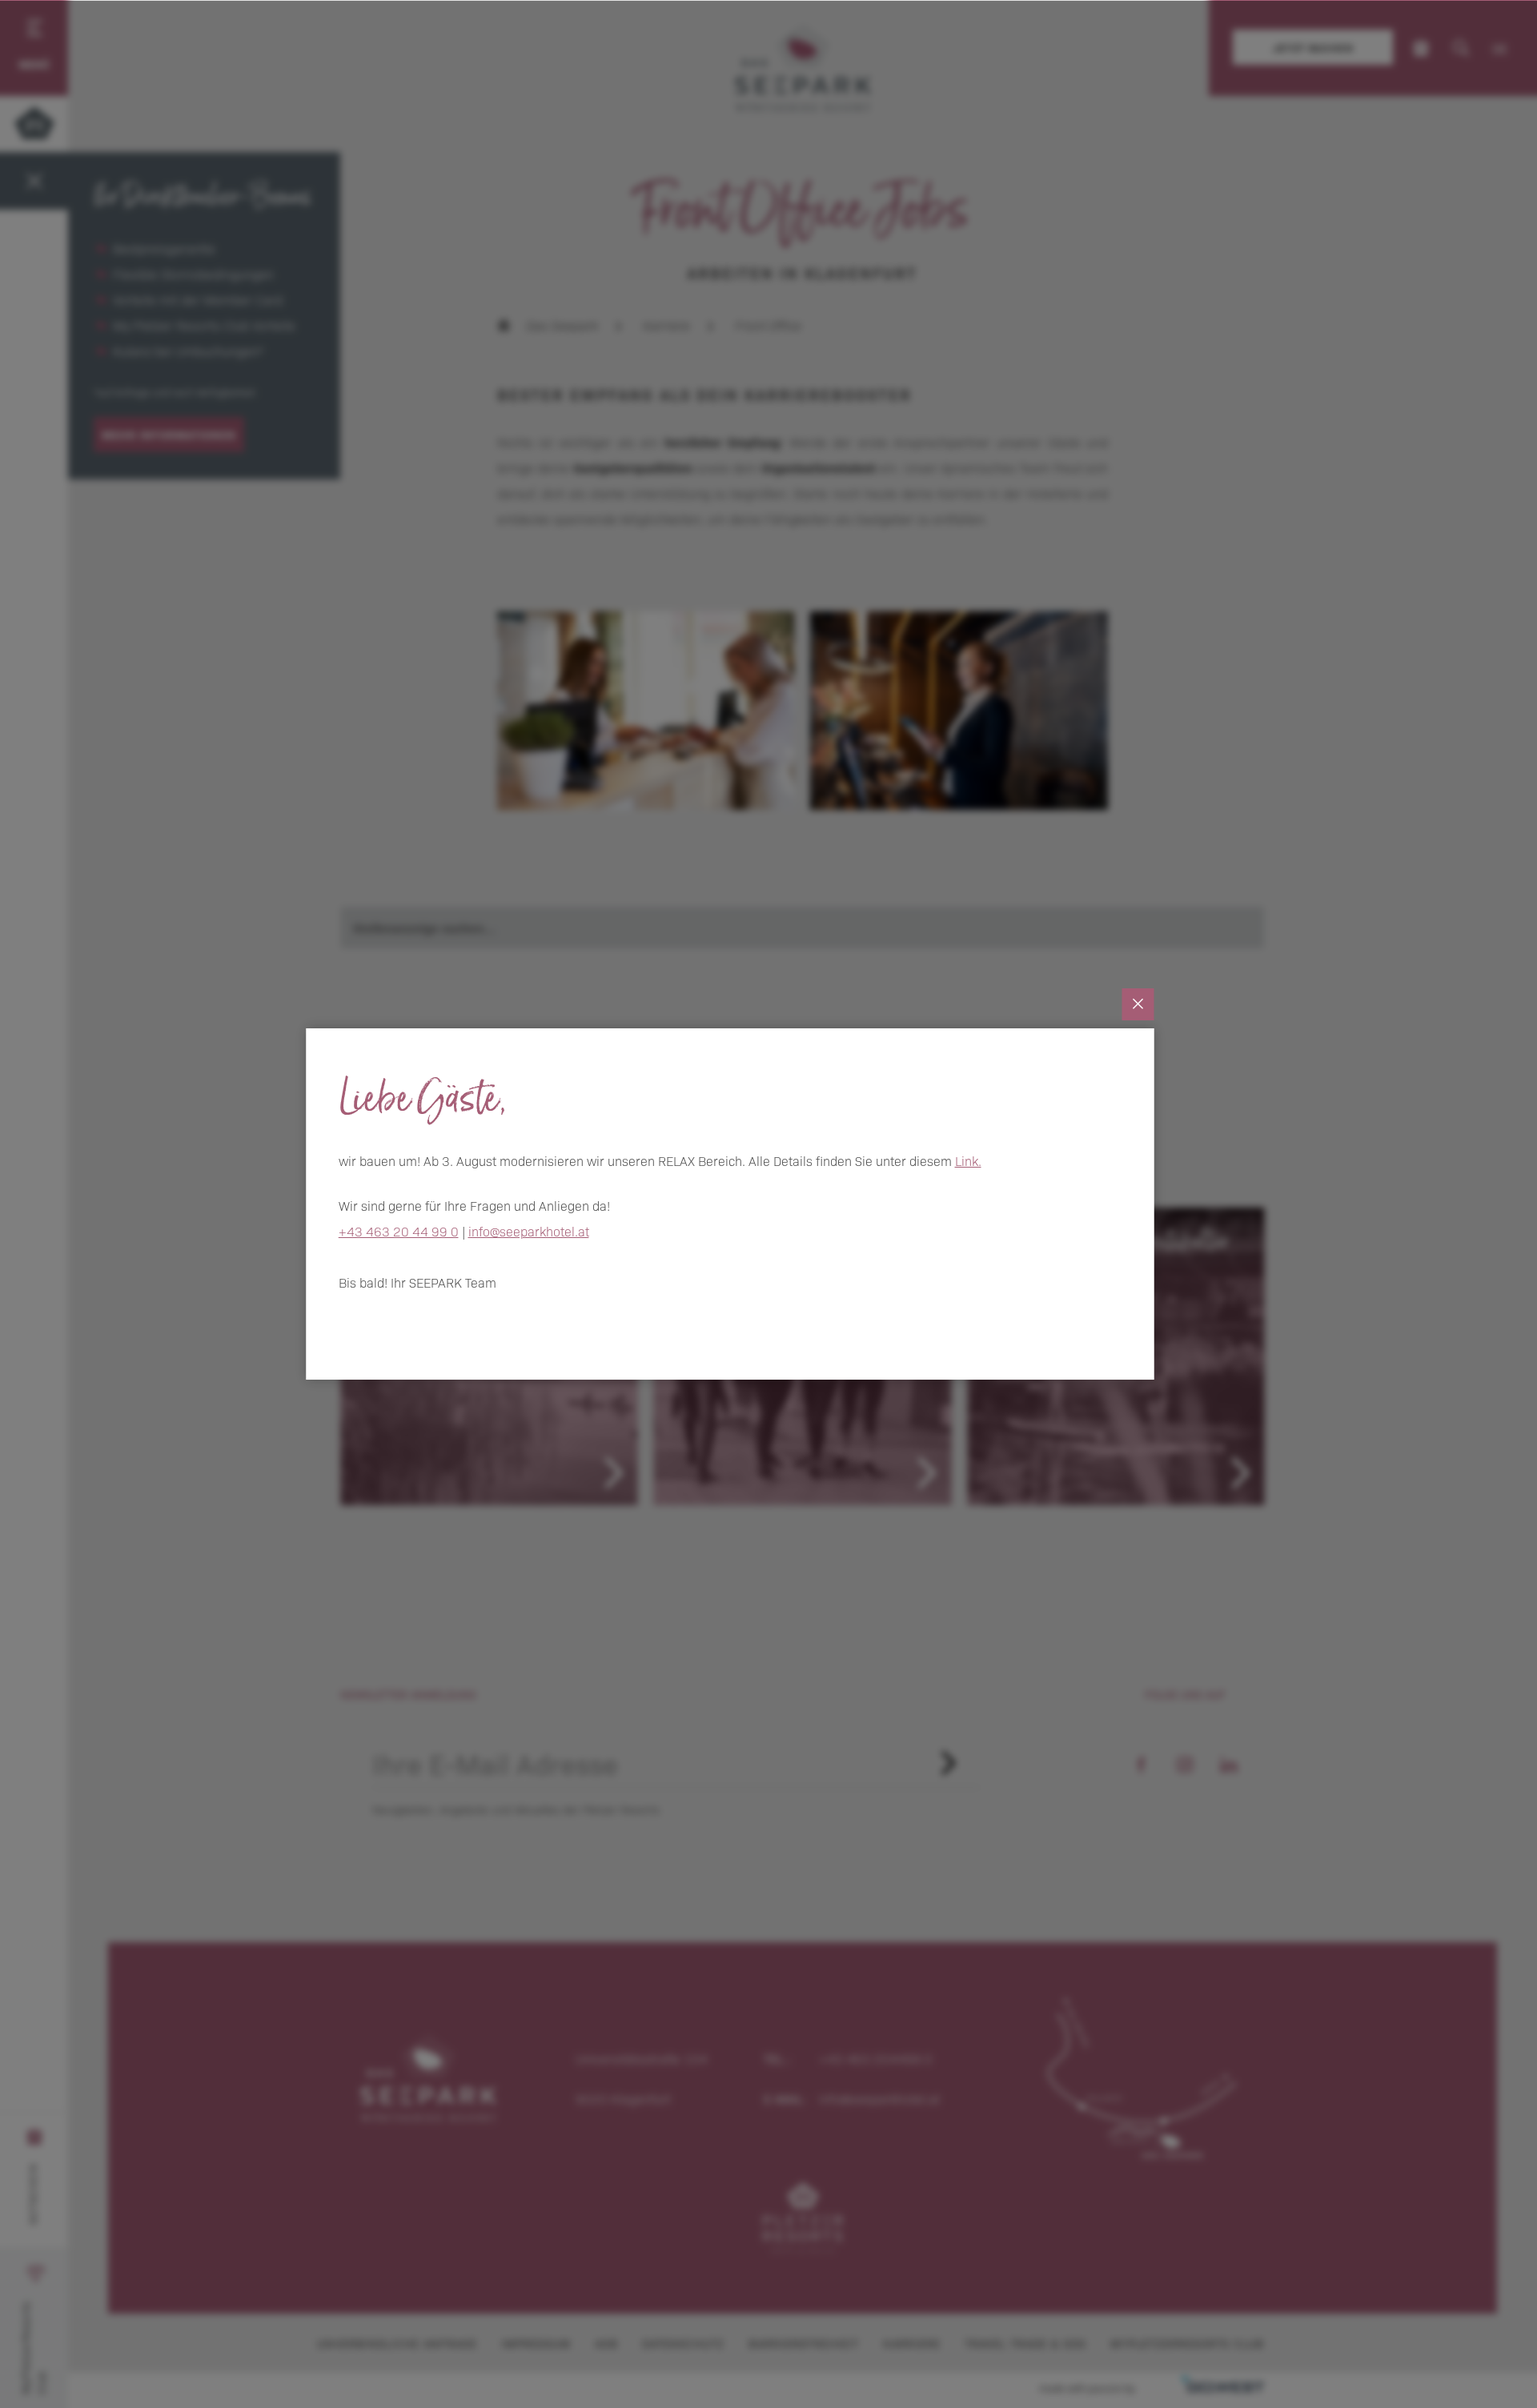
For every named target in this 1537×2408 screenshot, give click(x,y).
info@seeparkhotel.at (529, 1231)
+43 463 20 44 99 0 (399, 1231)
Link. (968, 1160)
